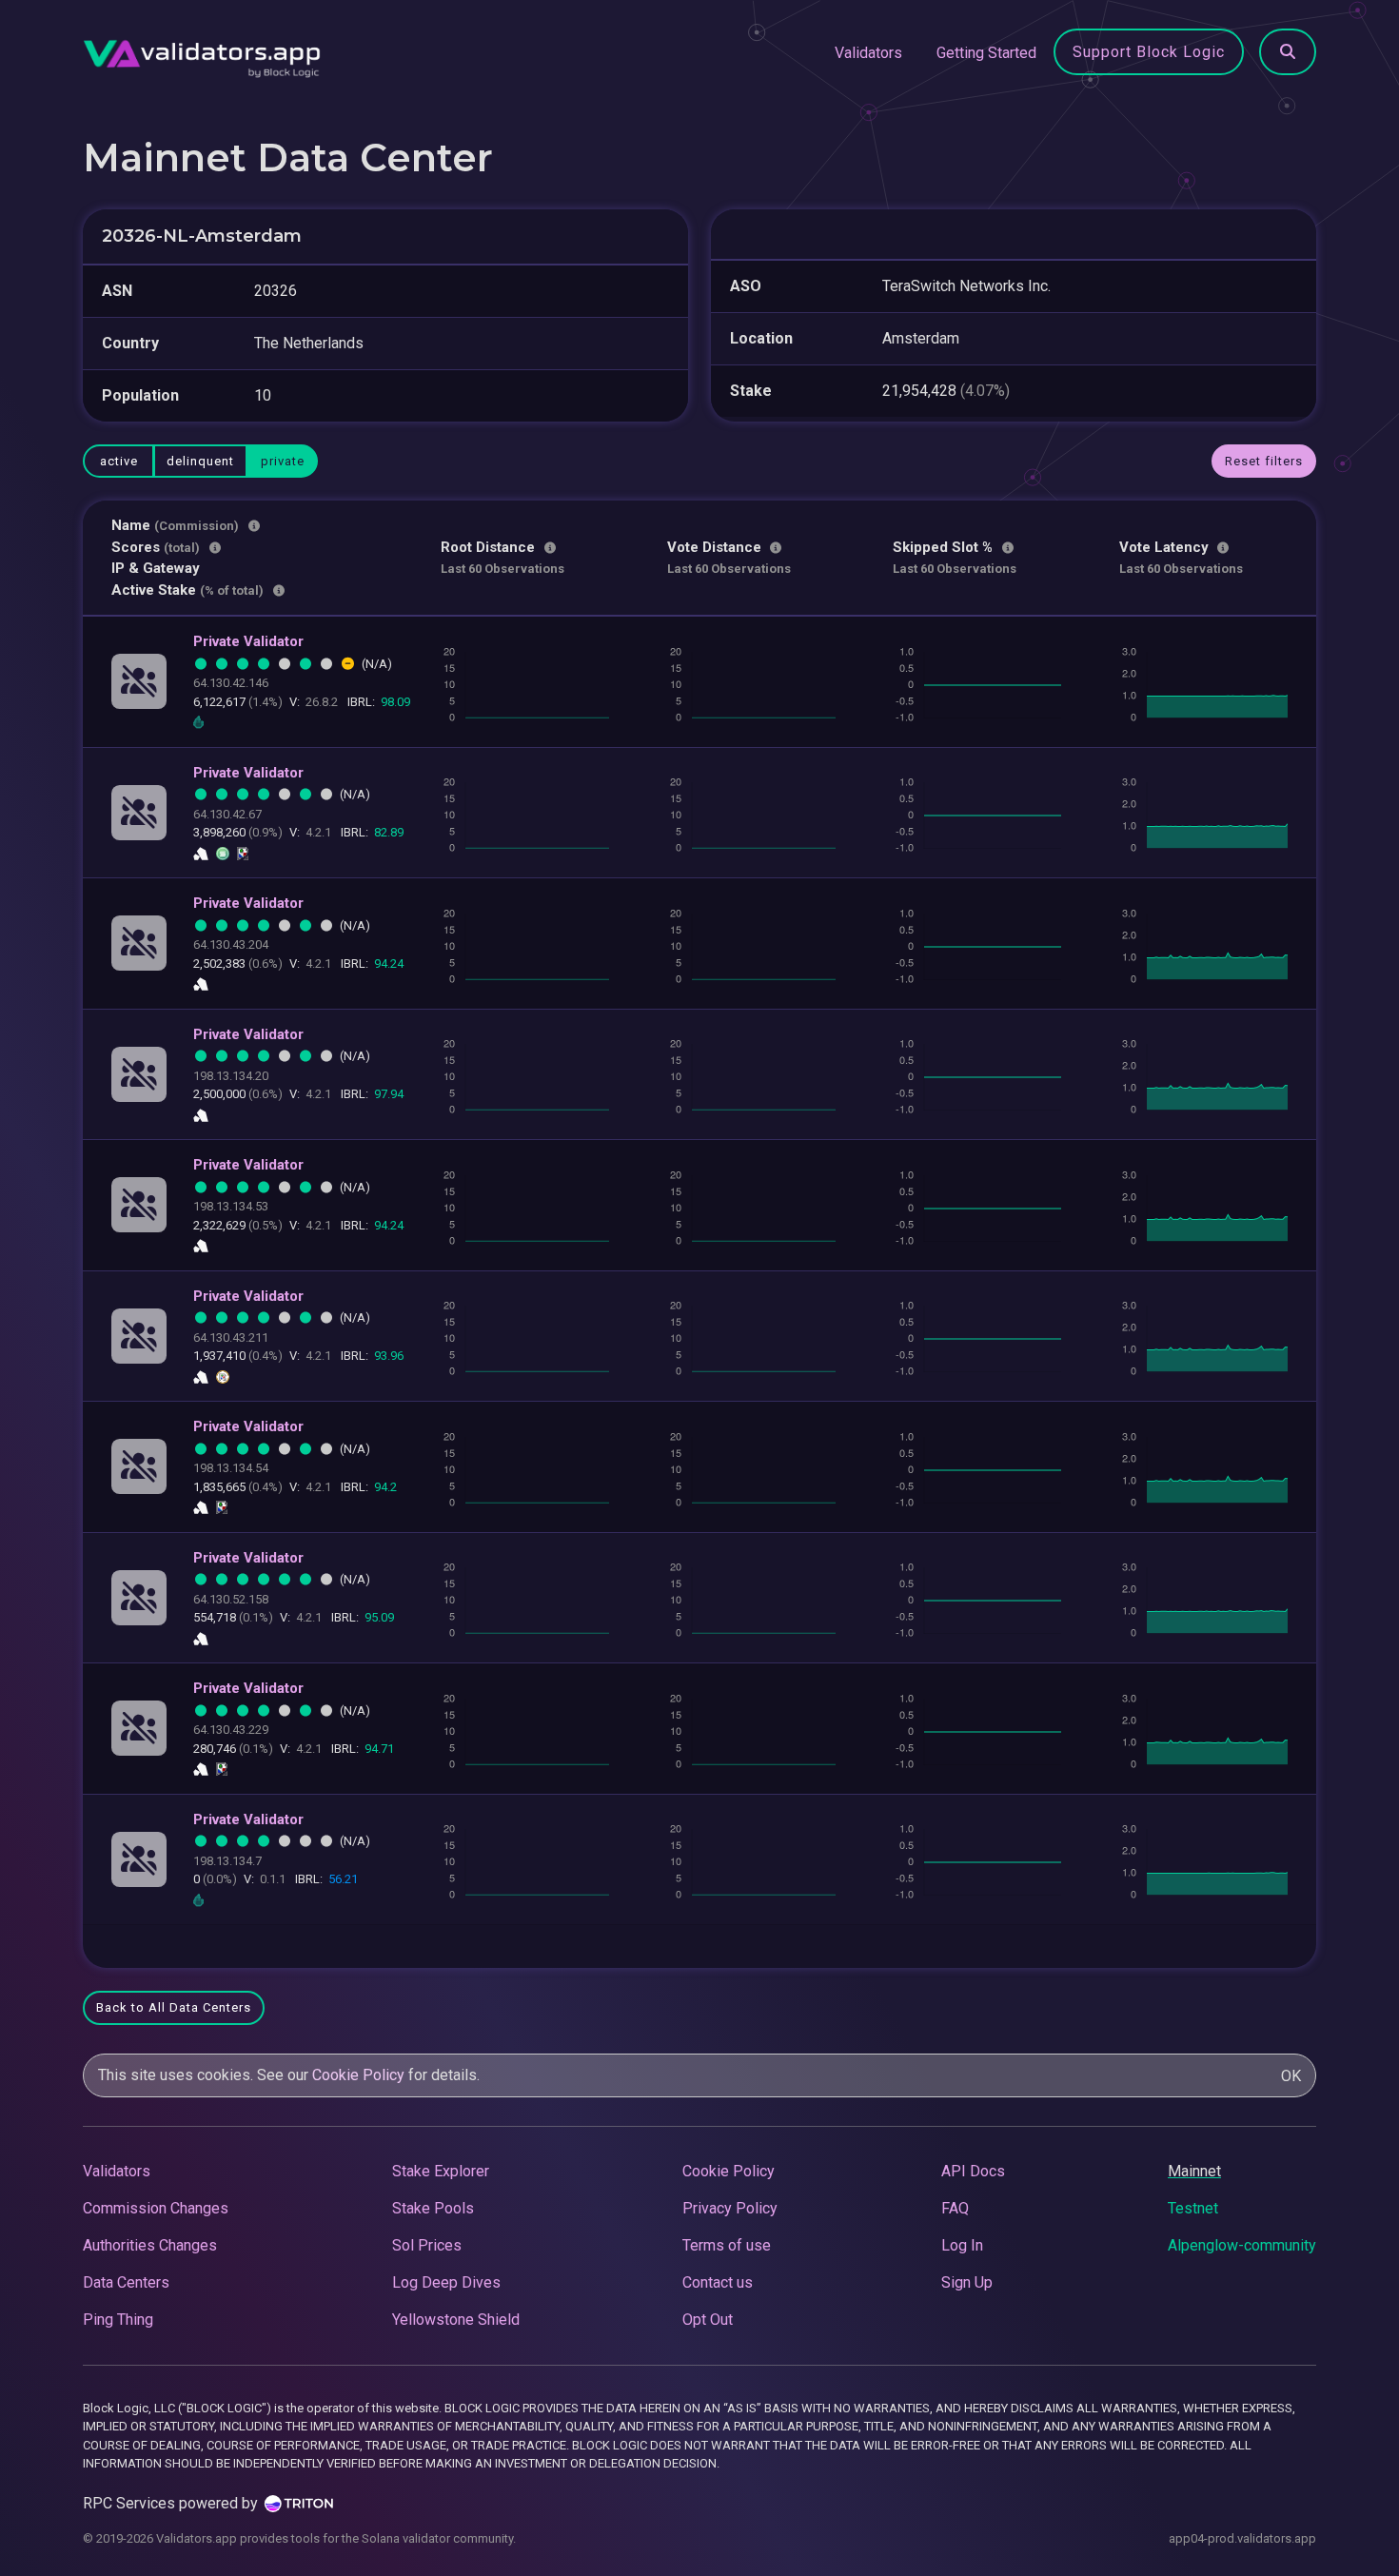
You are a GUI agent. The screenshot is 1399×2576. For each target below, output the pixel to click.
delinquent (200, 461)
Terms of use (727, 2245)
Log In (962, 2245)
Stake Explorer (441, 2171)
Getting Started (986, 53)
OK (1291, 2076)
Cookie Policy (358, 2075)
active (119, 461)
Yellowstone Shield (456, 2320)
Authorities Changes (150, 2245)
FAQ (955, 2208)
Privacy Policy (730, 2208)
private (283, 461)
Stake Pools (433, 2208)
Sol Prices (427, 2245)
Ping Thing (118, 2320)
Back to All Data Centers (174, 2007)
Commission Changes (156, 2208)
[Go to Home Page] (202, 53)
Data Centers (126, 2282)
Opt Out (708, 2320)
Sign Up (967, 2282)
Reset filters (1264, 461)
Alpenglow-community (1242, 2245)
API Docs (973, 2171)
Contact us (718, 2282)
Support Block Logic (1149, 52)
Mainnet (1194, 2171)
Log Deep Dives (446, 2282)
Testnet (1193, 2208)
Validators (868, 53)
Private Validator (248, 641)
